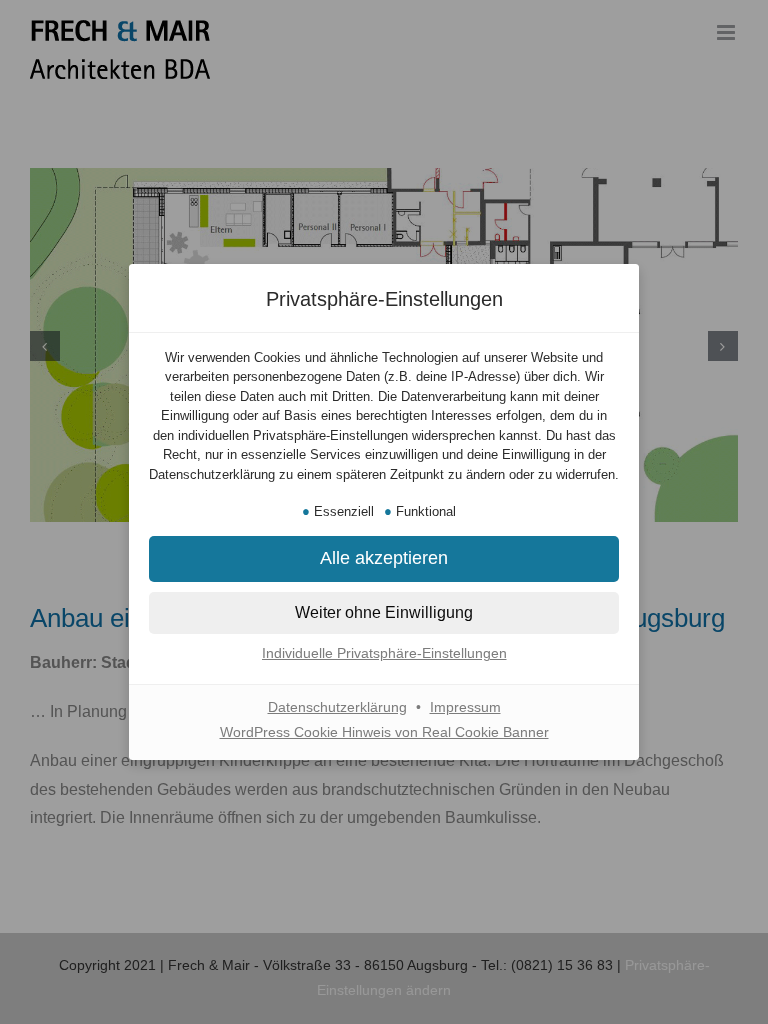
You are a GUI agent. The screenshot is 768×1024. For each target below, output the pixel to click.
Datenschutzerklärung (337, 707)
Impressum (465, 707)
